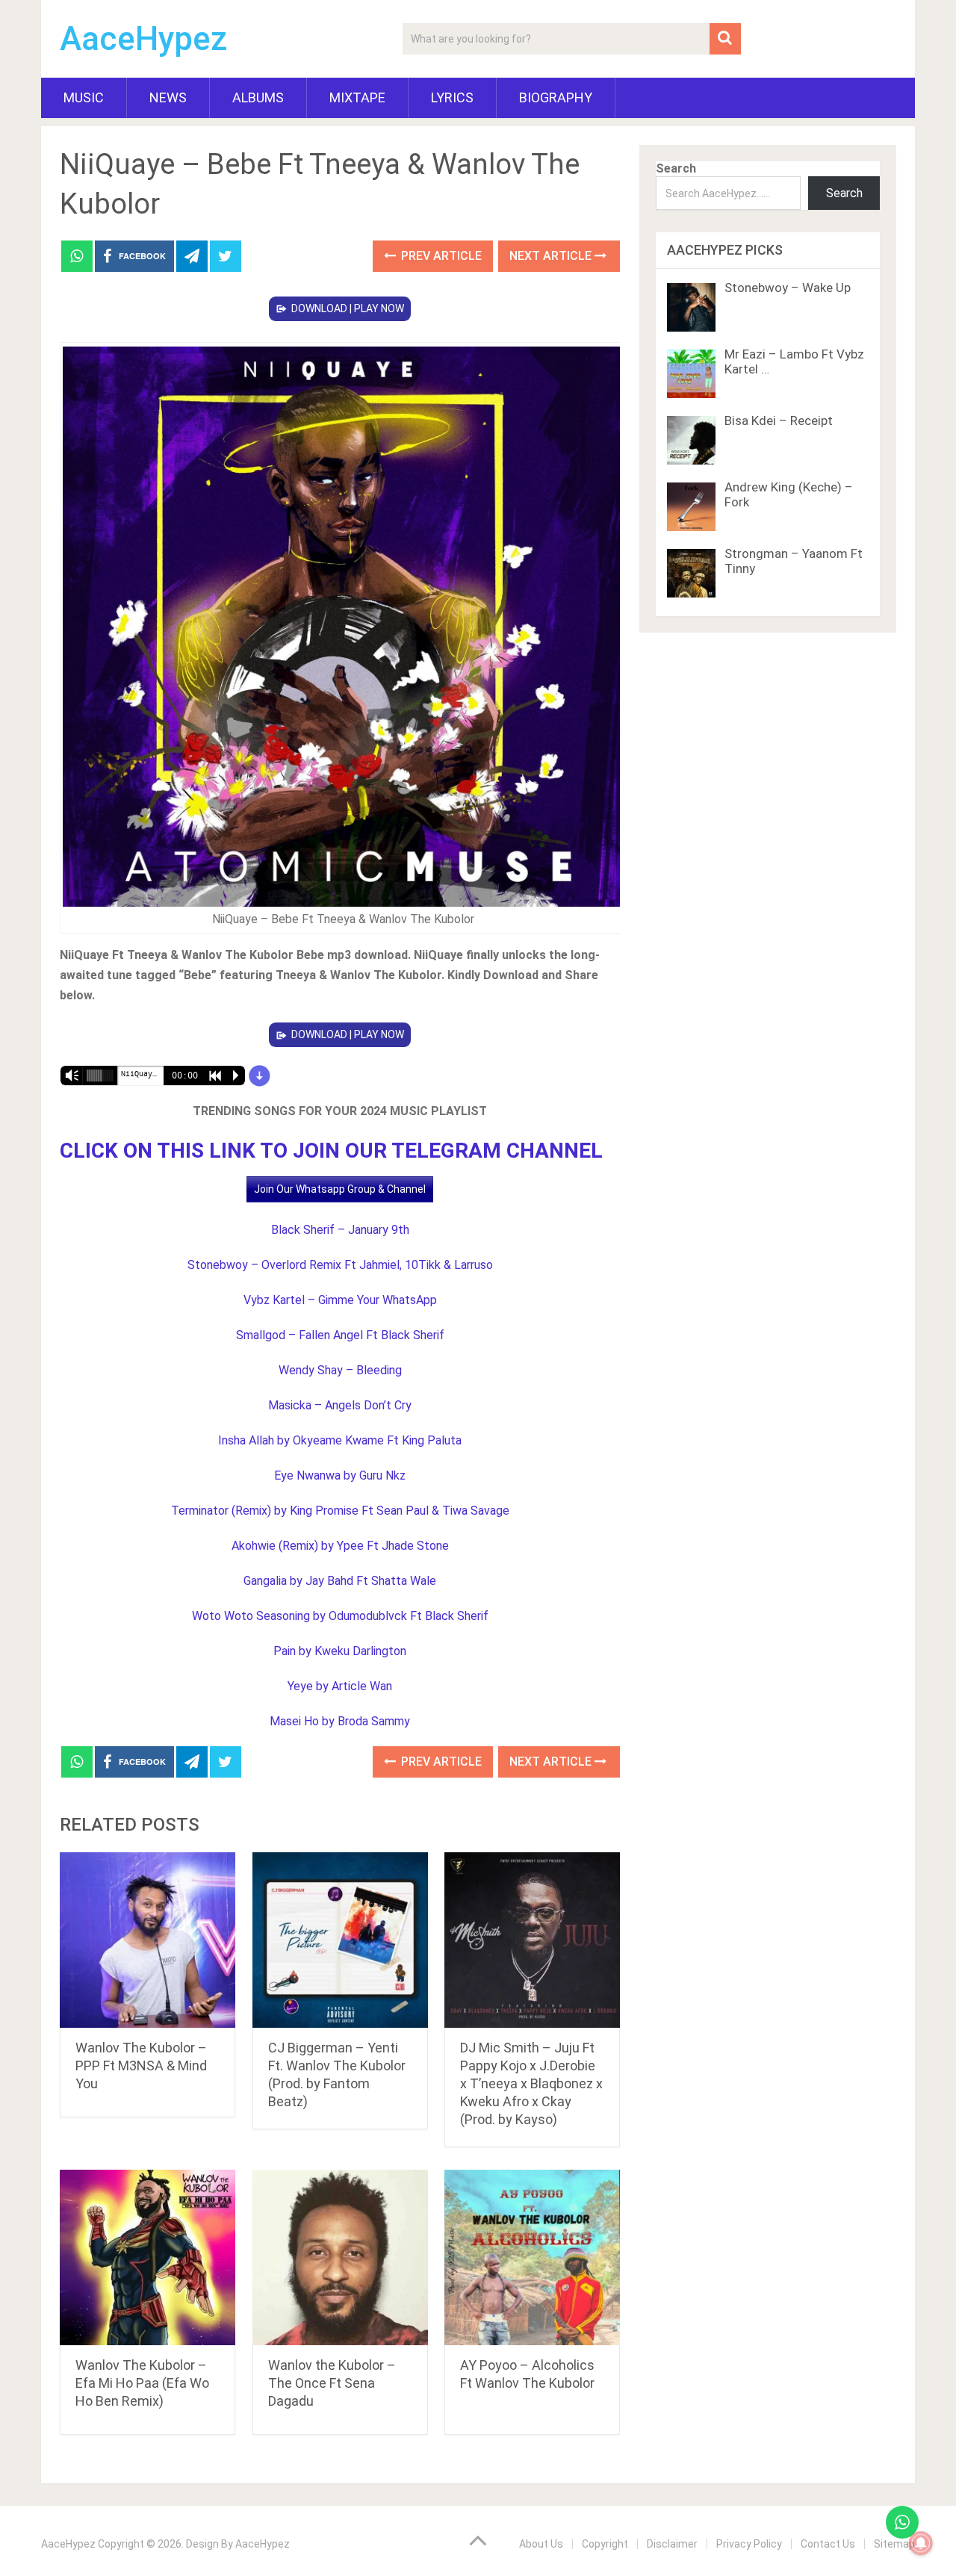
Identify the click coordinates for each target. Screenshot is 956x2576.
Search (676, 168)
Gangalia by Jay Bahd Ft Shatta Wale (340, 1581)
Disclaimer (672, 2544)
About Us (541, 2544)
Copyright (605, 2544)
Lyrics (452, 97)
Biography (556, 97)
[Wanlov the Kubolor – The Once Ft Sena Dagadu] (340, 2257)
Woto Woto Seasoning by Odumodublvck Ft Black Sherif (340, 1616)
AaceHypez (144, 39)
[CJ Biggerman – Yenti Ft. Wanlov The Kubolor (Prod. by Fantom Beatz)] (340, 1940)
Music (84, 97)
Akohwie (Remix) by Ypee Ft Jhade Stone (340, 1546)
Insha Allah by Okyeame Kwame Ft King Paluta (340, 1440)
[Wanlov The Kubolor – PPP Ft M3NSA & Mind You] (148, 1940)
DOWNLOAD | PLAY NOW (348, 308)
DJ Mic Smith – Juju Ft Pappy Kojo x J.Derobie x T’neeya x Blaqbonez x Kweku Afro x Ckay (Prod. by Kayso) (531, 2083)
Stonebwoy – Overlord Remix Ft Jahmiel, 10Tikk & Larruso (340, 1265)
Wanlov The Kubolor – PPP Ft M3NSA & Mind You (141, 2066)
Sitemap (894, 2544)
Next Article (552, 256)
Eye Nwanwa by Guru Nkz (340, 1475)
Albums (258, 97)
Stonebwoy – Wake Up (788, 288)
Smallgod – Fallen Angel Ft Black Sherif (340, 1335)
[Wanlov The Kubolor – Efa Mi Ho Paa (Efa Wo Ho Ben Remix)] (148, 2257)
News (168, 97)
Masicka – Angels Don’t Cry (340, 1405)
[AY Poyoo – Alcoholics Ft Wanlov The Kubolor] (532, 2257)
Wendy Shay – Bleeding (340, 1370)
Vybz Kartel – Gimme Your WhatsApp (340, 1300)
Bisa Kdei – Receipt (779, 420)
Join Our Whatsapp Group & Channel (340, 1189)
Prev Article (440, 256)
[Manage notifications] (921, 2543)
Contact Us (828, 2544)
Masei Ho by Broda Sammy (340, 1721)
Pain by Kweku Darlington (340, 1651)
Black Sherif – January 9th (340, 1230)
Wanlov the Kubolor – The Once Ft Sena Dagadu (332, 2383)
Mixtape (357, 97)
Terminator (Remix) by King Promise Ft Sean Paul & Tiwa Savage (340, 1511)
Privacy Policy (749, 2544)
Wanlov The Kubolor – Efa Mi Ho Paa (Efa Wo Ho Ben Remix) (142, 2383)
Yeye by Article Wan (340, 1686)
